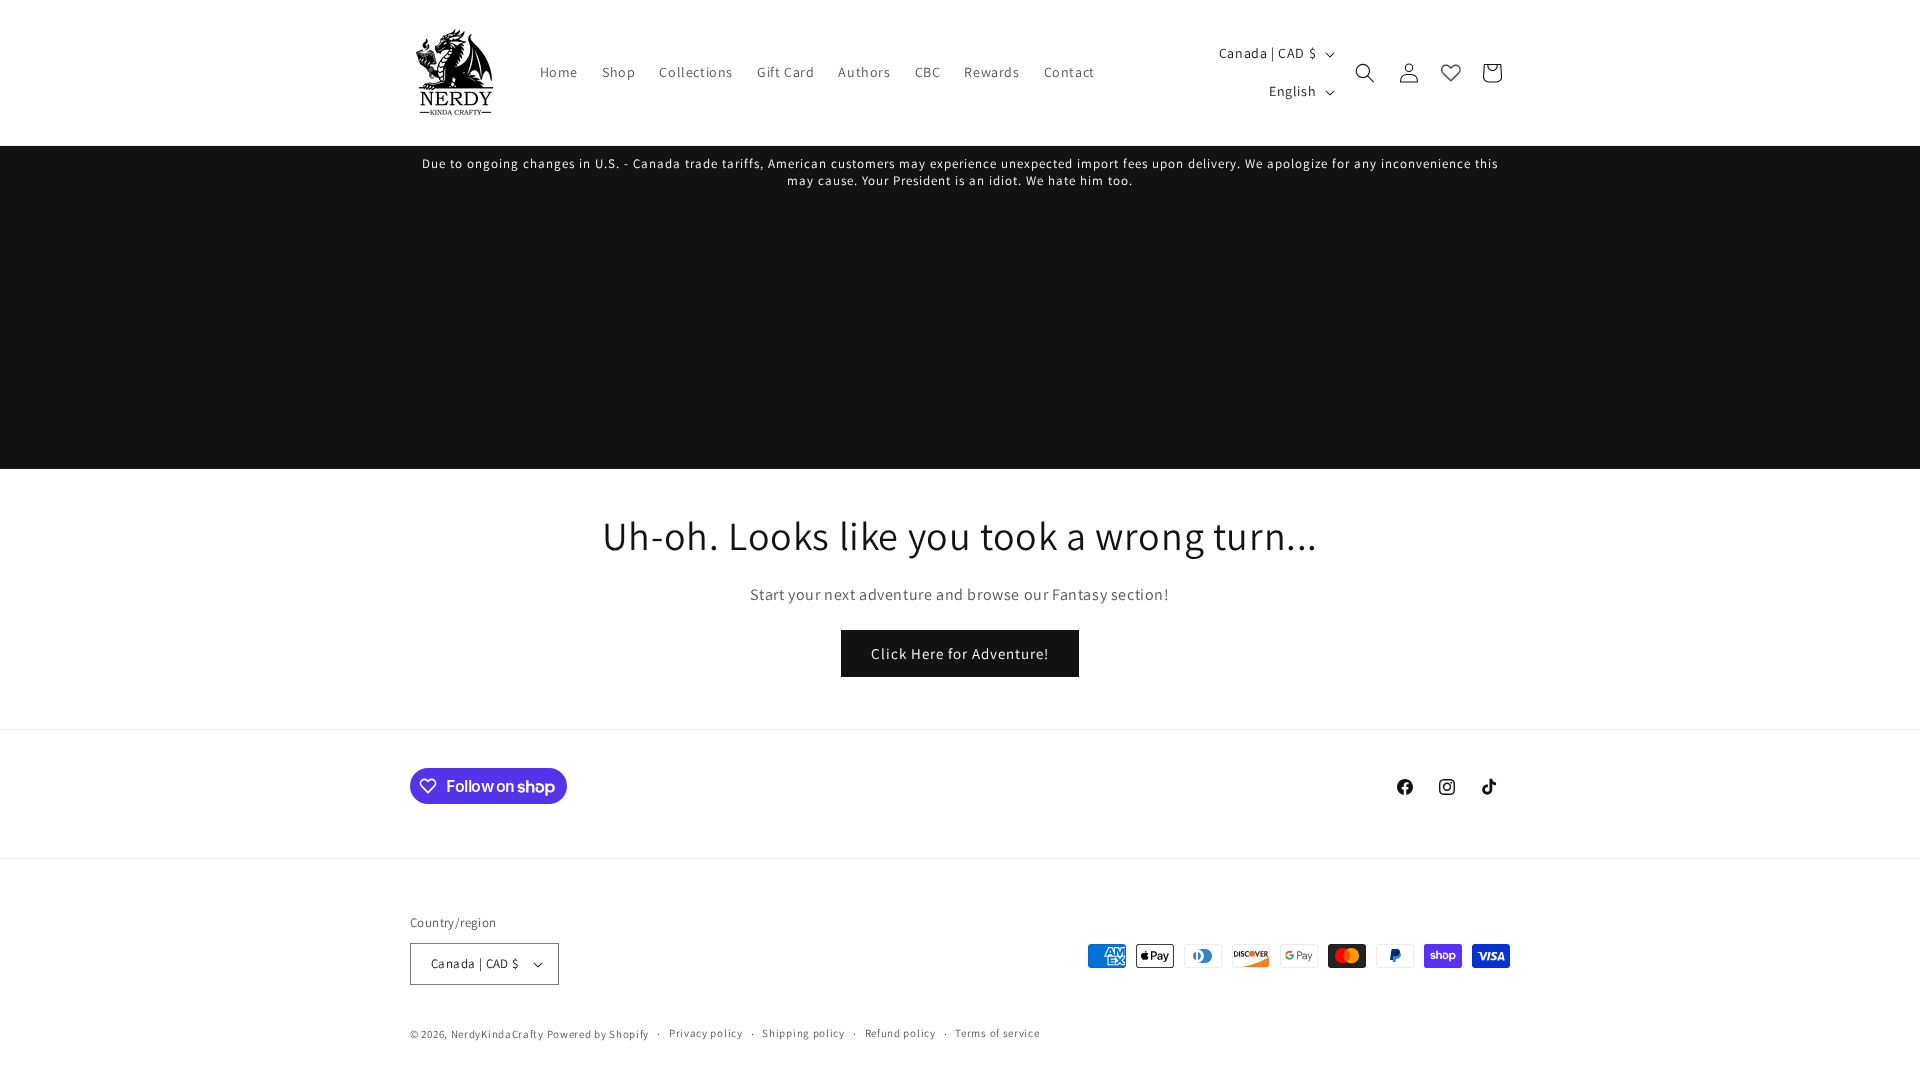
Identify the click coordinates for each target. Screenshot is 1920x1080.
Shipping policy (803, 1033)
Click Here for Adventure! (960, 653)
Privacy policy (706, 1033)
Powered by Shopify (598, 1034)
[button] (1365, 73)
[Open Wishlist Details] (1451, 73)
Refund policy (900, 1033)
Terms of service (997, 1033)
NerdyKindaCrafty (497, 1034)
